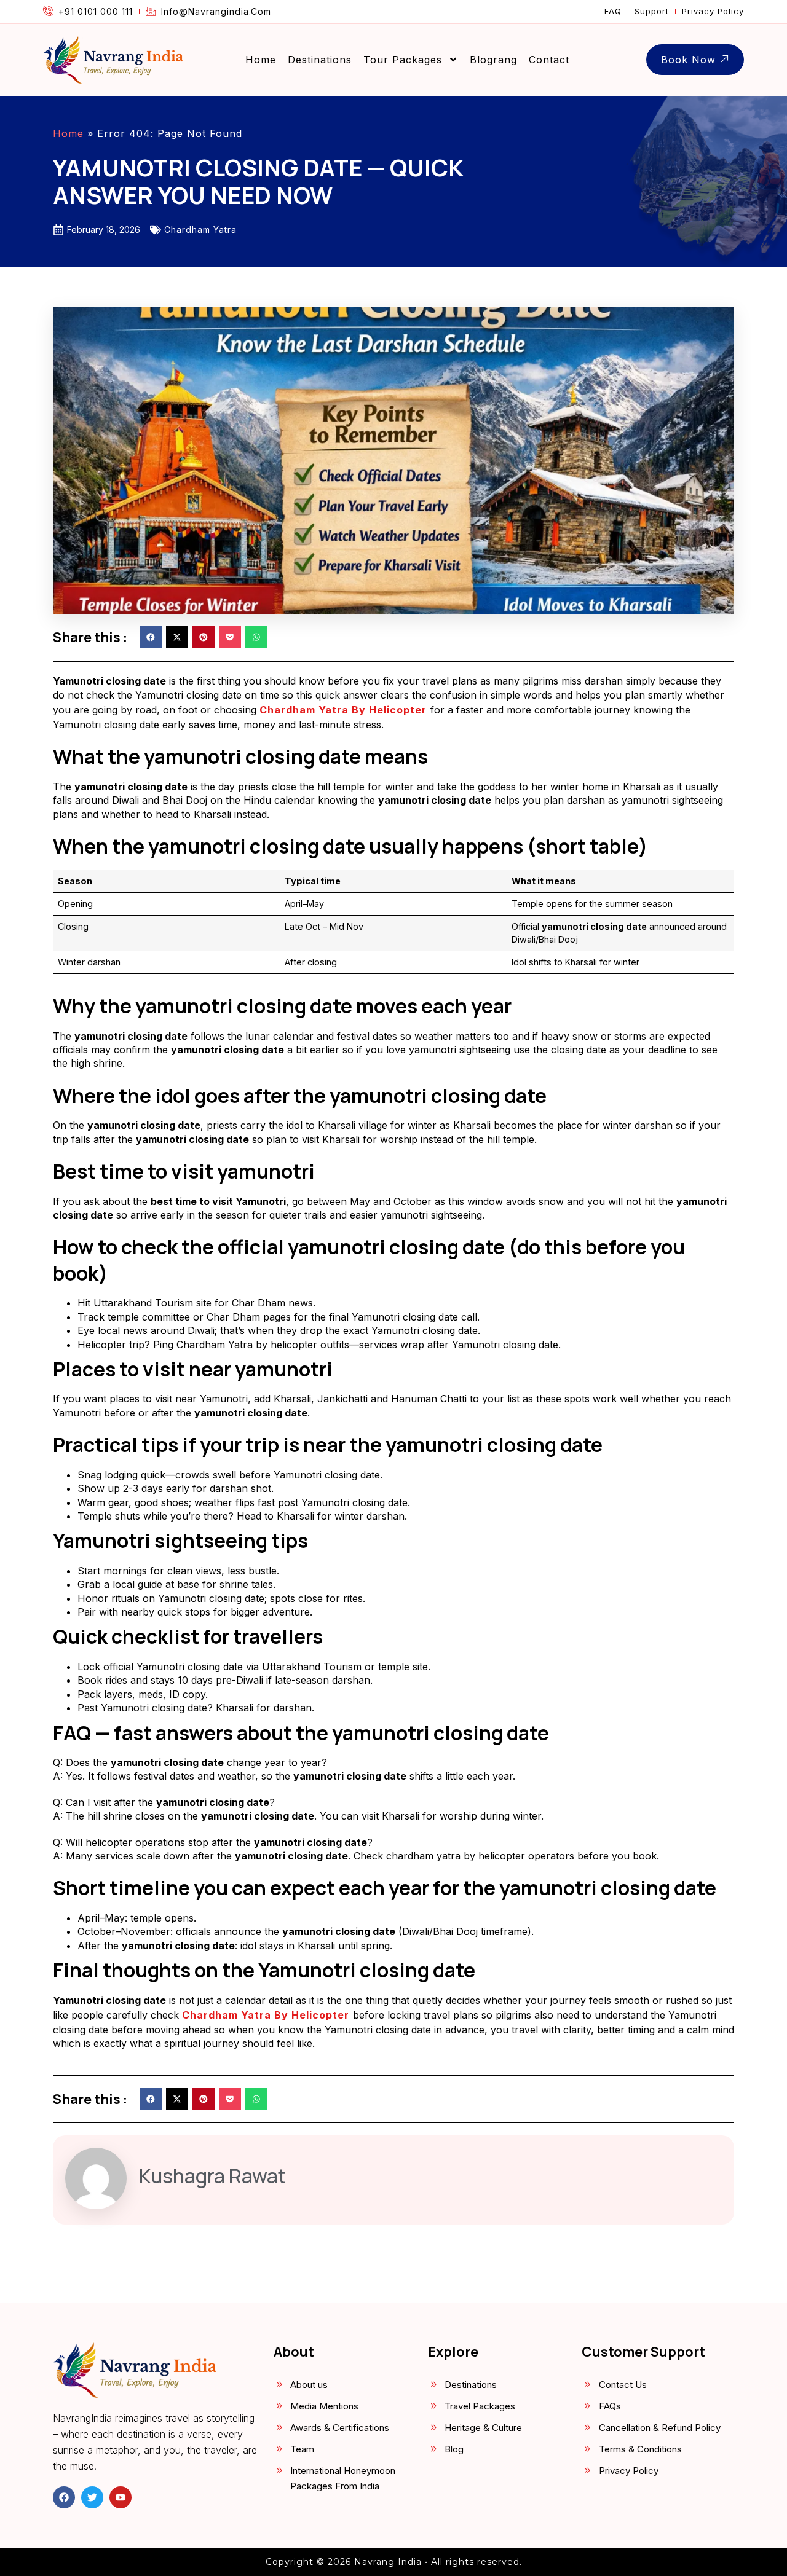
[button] (151, 637)
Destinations (320, 60)
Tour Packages (403, 60)
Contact (549, 60)
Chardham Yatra (200, 230)
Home (261, 60)
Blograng (493, 60)
